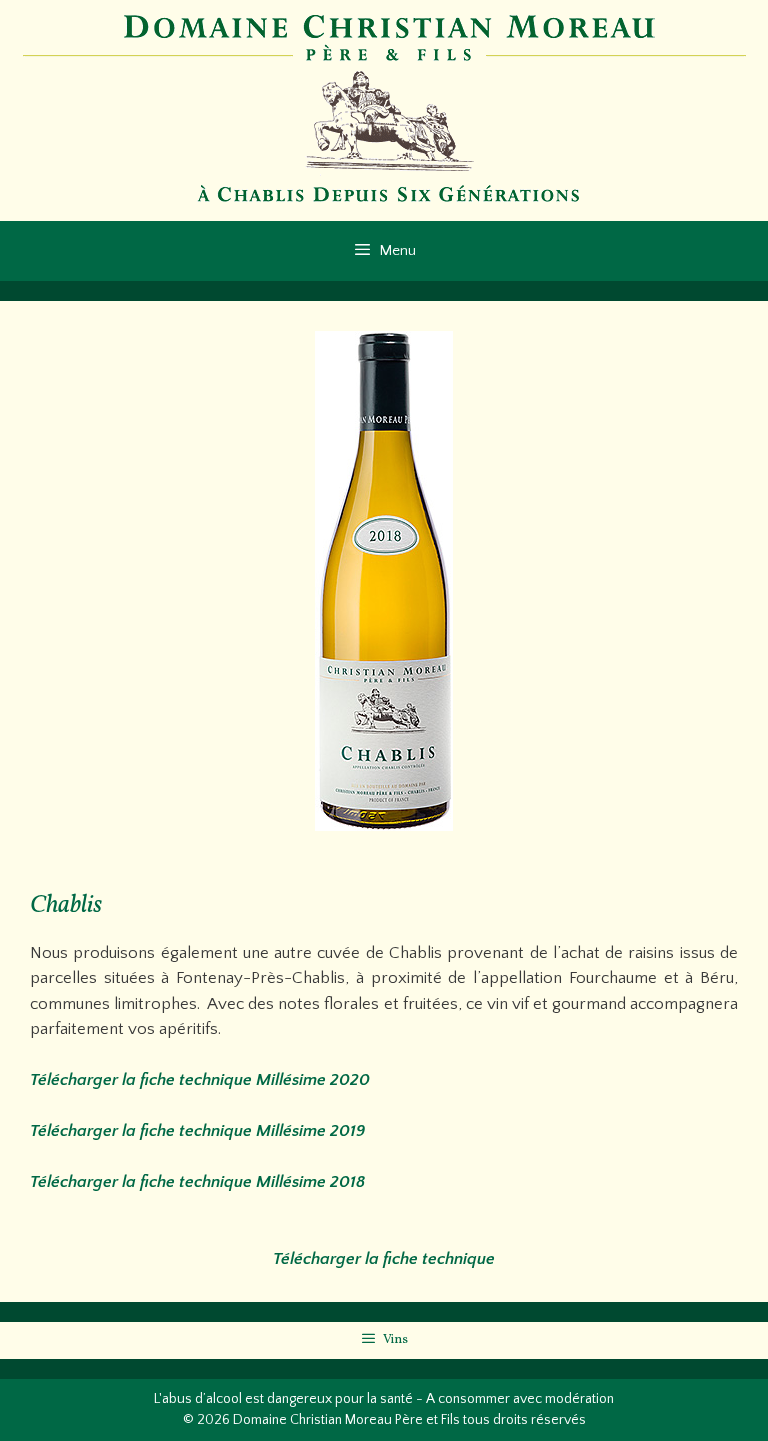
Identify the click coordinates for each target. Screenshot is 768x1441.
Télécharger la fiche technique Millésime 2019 (197, 1131)
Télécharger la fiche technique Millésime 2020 (200, 1080)
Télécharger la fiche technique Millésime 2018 (197, 1182)
